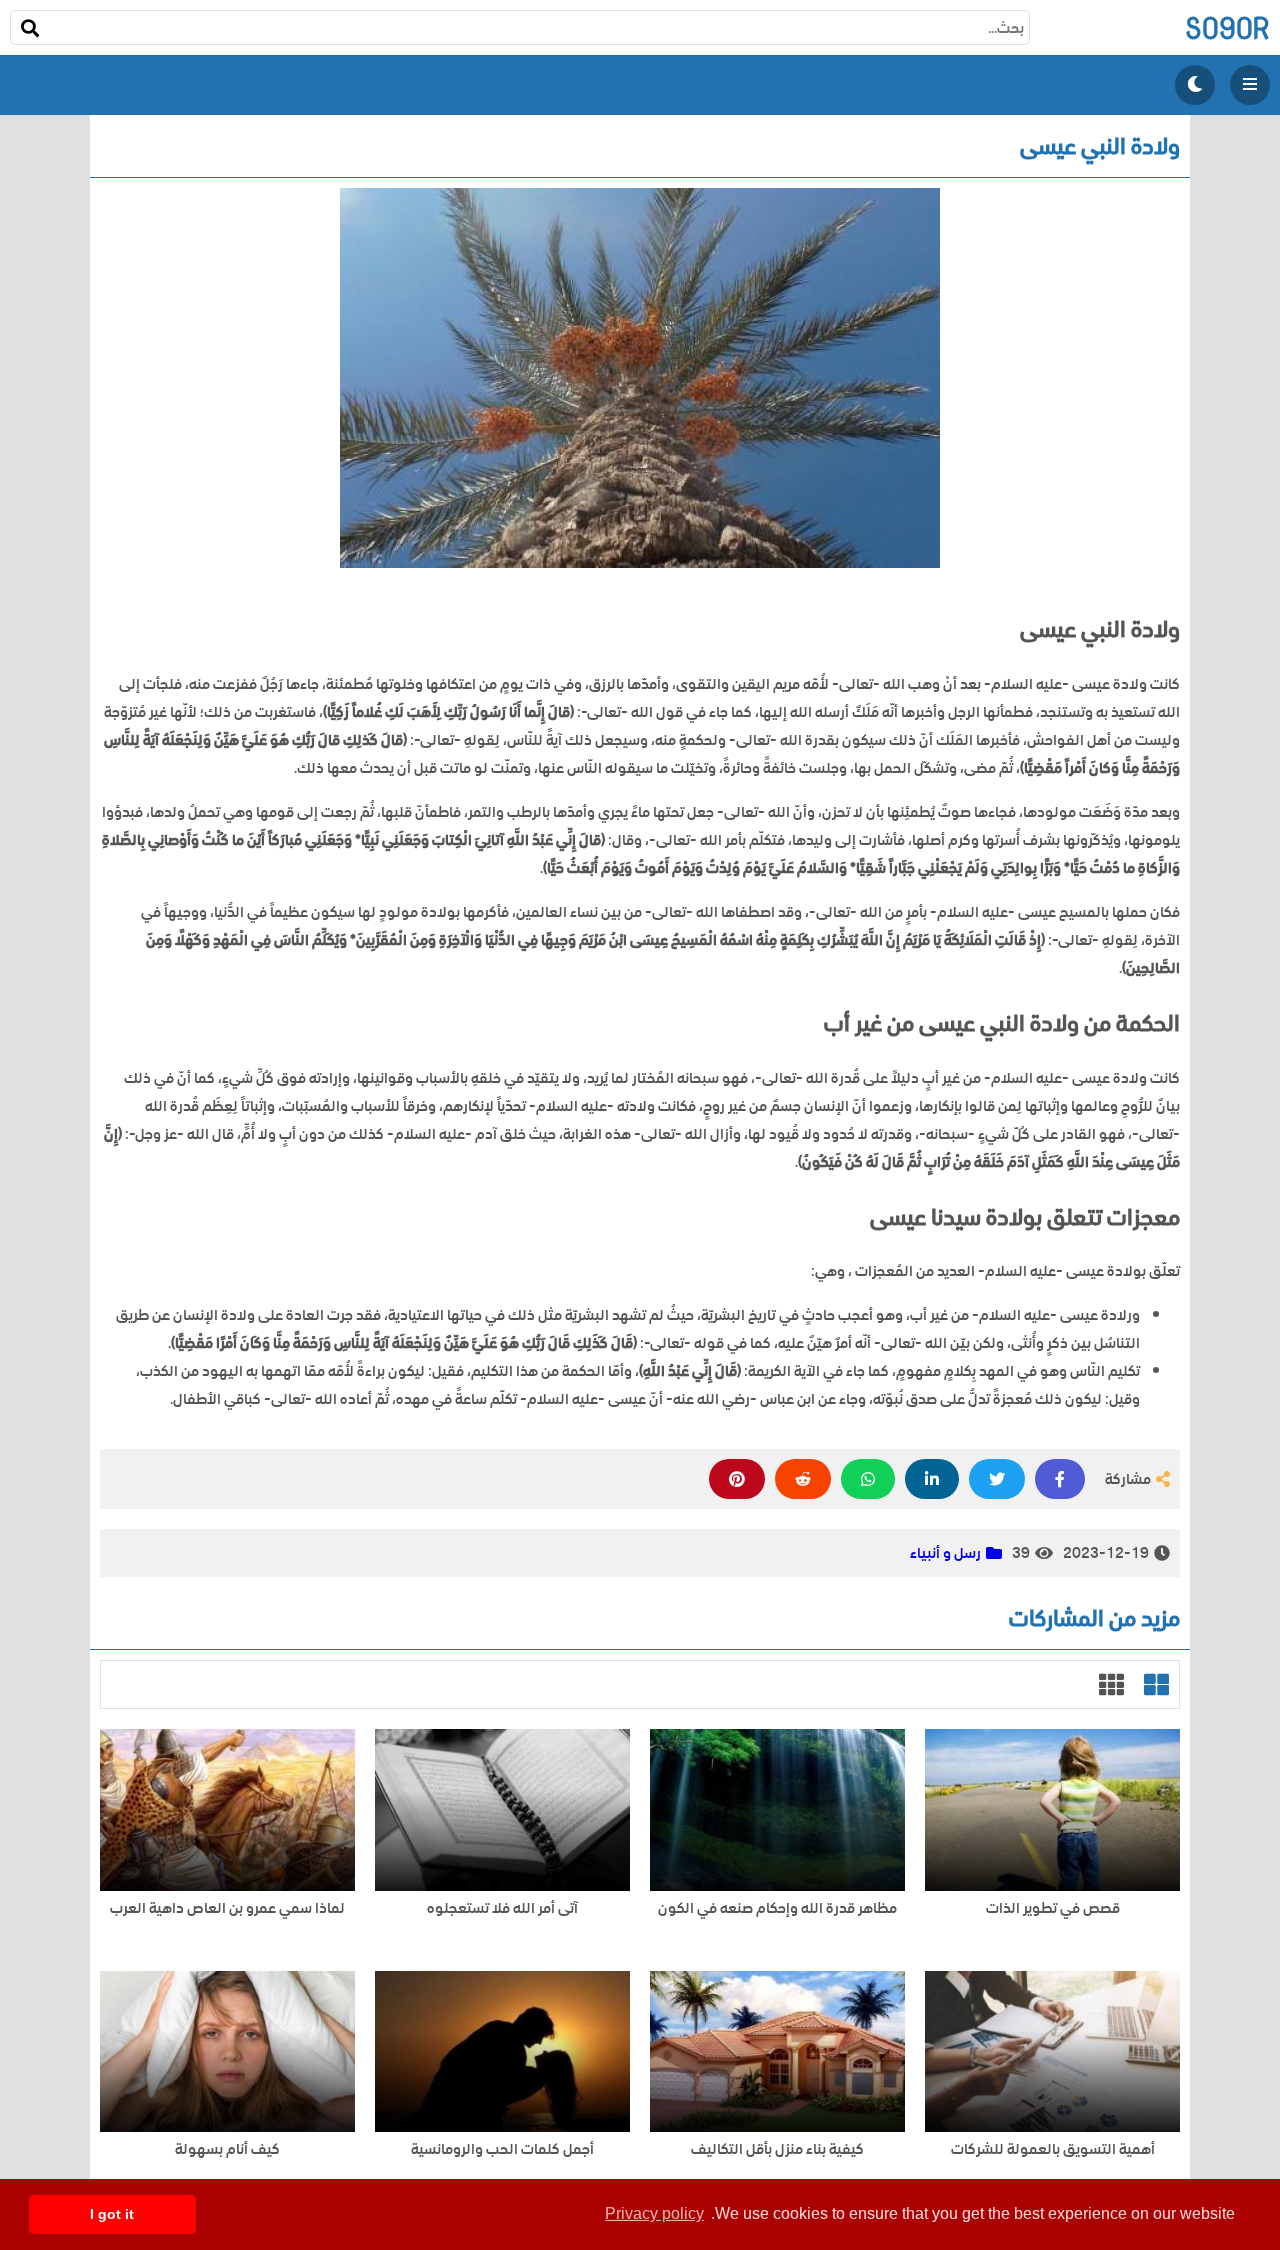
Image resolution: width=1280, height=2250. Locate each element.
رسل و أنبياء (945, 1553)
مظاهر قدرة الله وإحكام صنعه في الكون (777, 1908)
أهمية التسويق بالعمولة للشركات (1053, 2149)
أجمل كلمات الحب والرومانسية (502, 2149)
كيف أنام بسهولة (227, 2149)
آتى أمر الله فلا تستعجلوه (502, 1908)
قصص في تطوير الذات (1053, 1908)
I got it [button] (112, 2214)
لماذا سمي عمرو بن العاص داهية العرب (227, 1908)
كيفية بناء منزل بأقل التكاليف (777, 2149)
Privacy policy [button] (654, 2213)
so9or (1227, 27)
